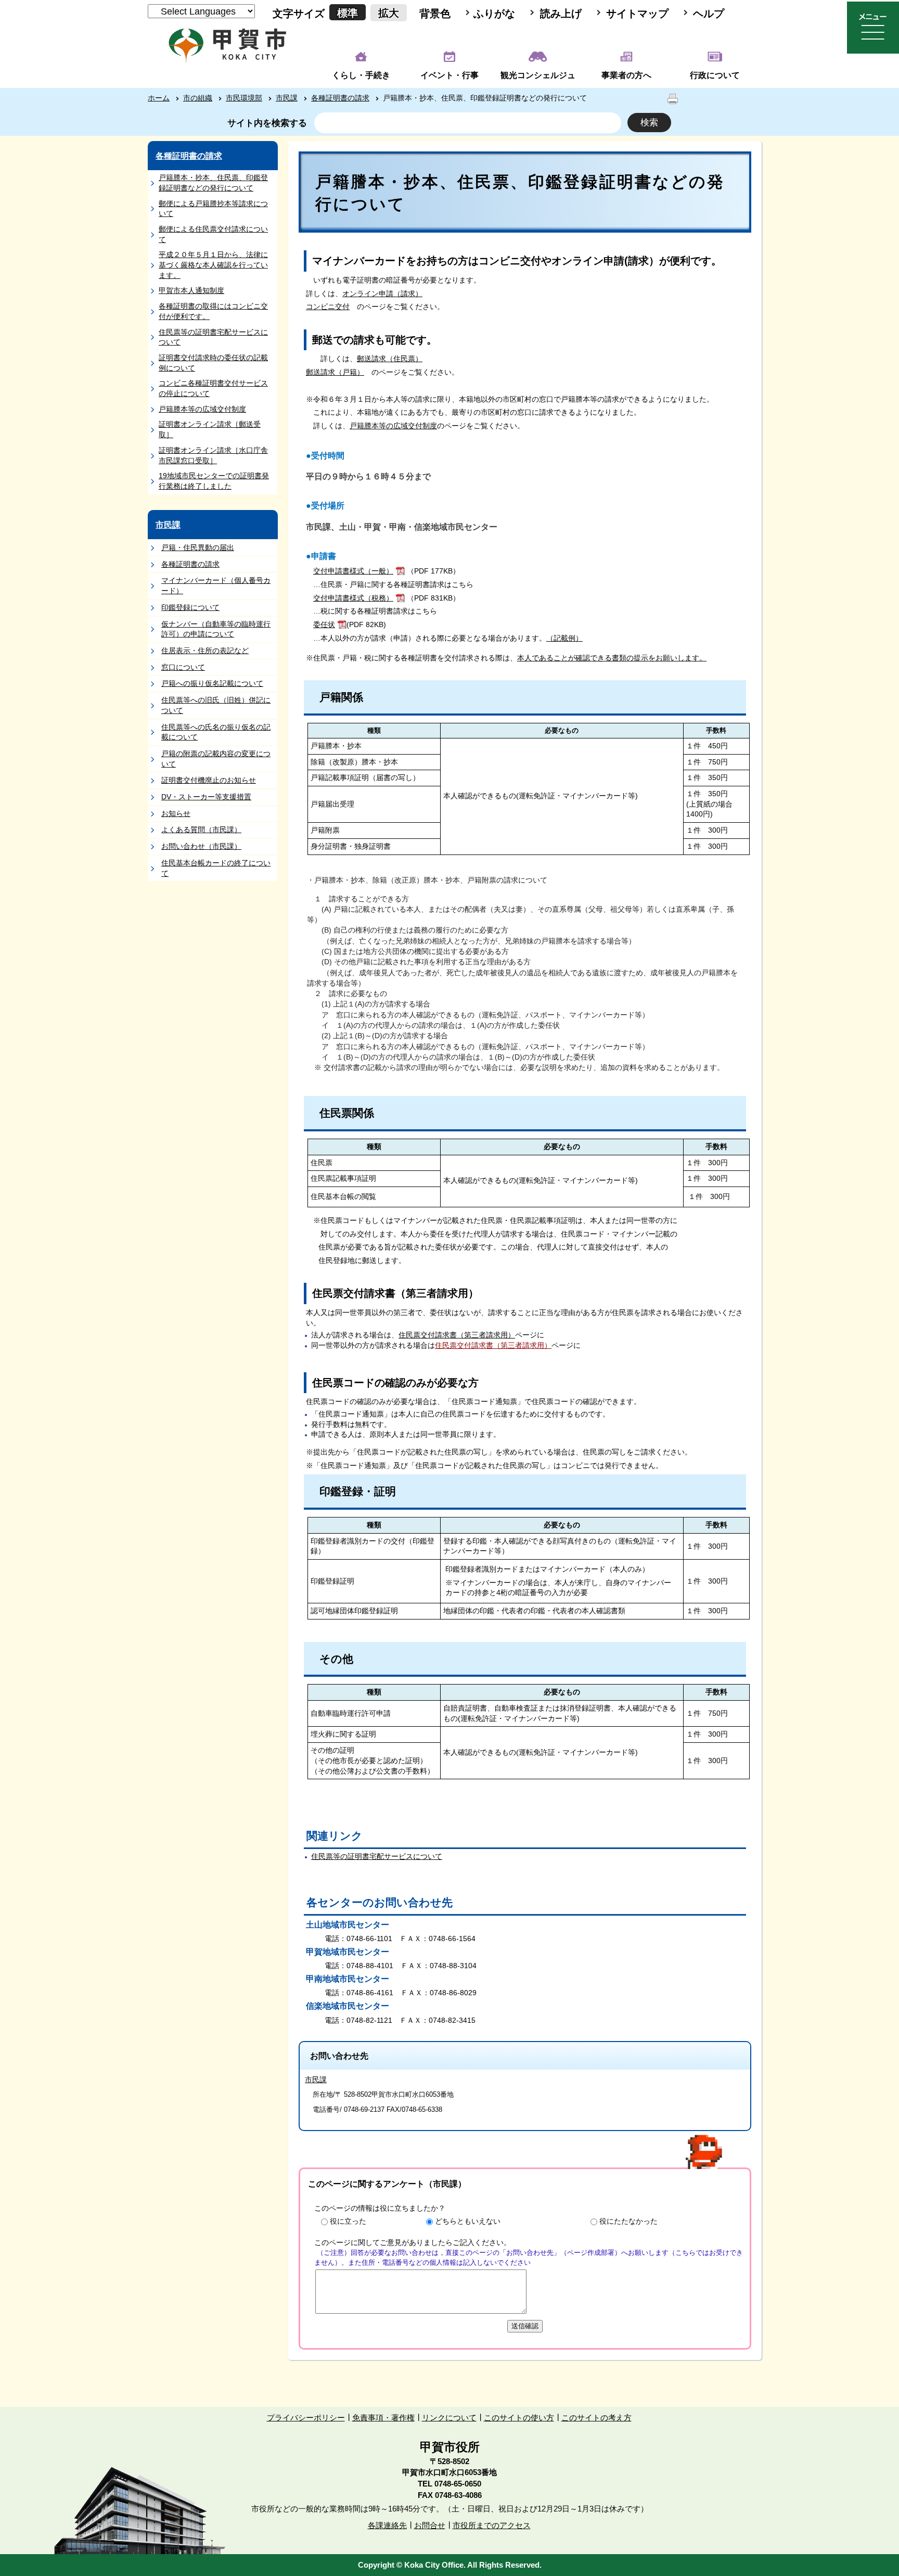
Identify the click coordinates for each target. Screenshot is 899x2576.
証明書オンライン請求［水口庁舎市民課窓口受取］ (213, 455)
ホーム (159, 98)
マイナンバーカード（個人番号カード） (216, 585)
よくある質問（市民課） (201, 830)
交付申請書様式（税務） (353, 598)
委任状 (324, 624)
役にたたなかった (628, 2221)
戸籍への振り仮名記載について (212, 683)
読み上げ (561, 14)
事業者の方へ (626, 75)
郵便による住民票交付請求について (213, 234)
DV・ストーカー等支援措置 (206, 797)
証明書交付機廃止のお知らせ (209, 780)
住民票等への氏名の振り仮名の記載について (216, 732)
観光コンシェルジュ (538, 75)
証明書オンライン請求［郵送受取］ (210, 429)
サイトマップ (637, 14)
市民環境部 (244, 98)
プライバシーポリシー (306, 2418)
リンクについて (449, 2418)
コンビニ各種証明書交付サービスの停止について (213, 388)
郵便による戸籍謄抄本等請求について (213, 209)
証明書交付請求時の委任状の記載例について (213, 363)
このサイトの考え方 (596, 2418)
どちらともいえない (468, 2221)
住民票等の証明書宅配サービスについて (213, 337)
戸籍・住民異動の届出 (198, 547)
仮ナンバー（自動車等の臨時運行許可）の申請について (216, 629)
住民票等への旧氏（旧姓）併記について (216, 705)
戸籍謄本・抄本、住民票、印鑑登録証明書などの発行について (213, 183)
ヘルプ (709, 14)
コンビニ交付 (328, 307)
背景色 (435, 14)
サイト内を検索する (267, 123)
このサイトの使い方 (519, 2418)
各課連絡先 (387, 2525)
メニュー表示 (873, 28)
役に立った (348, 2221)
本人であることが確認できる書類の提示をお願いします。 (612, 658)
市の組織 (198, 98)
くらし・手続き (361, 75)
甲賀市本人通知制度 (191, 290)
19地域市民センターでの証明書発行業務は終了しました (214, 481)
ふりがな (494, 14)
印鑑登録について (190, 607)
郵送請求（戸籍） (335, 372)
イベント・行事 (449, 75)
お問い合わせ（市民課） (201, 846)
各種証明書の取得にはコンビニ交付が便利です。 (213, 311)
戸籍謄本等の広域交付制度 (202, 409)
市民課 (287, 98)
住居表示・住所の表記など (205, 651)
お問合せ (430, 2525)
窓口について (183, 667)
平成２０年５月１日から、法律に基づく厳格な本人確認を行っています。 (213, 265)
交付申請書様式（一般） (353, 571)
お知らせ (176, 813)
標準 (348, 13)
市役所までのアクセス (492, 2525)
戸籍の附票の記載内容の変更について (216, 759)
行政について (715, 75)
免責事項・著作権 (383, 2418)
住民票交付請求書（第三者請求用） (457, 1335)
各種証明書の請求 (340, 98)
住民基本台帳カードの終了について (216, 868)
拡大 (389, 13)
